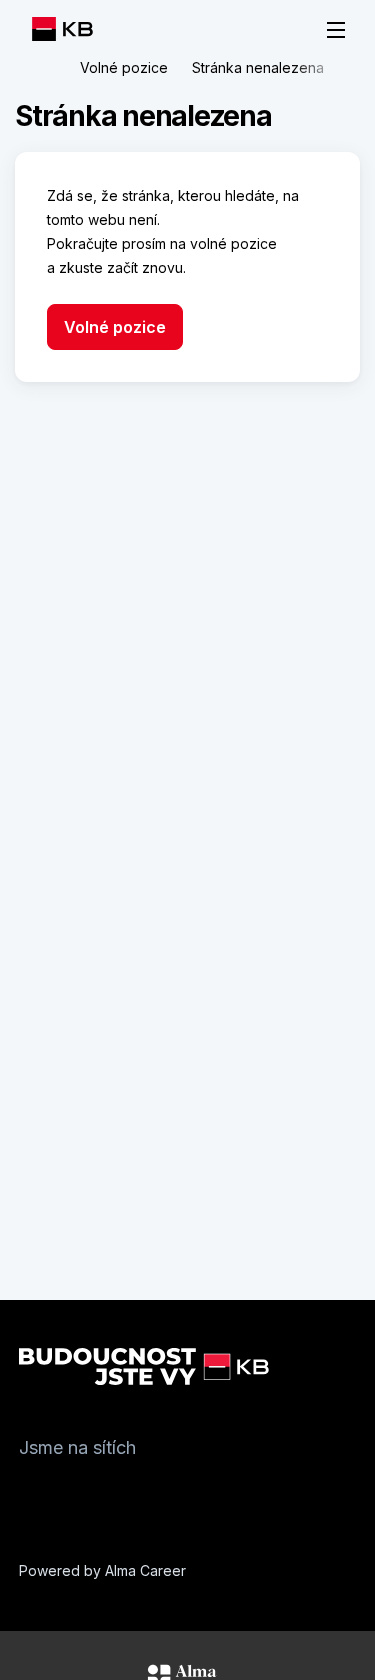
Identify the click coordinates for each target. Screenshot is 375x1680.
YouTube (155, 1495)
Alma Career (145, 1570)
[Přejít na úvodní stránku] (68, 29)
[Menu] (336, 30)
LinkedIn (115, 1495)
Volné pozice (124, 67)
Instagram (75, 1495)
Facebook (35, 1495)
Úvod (44, 68)
